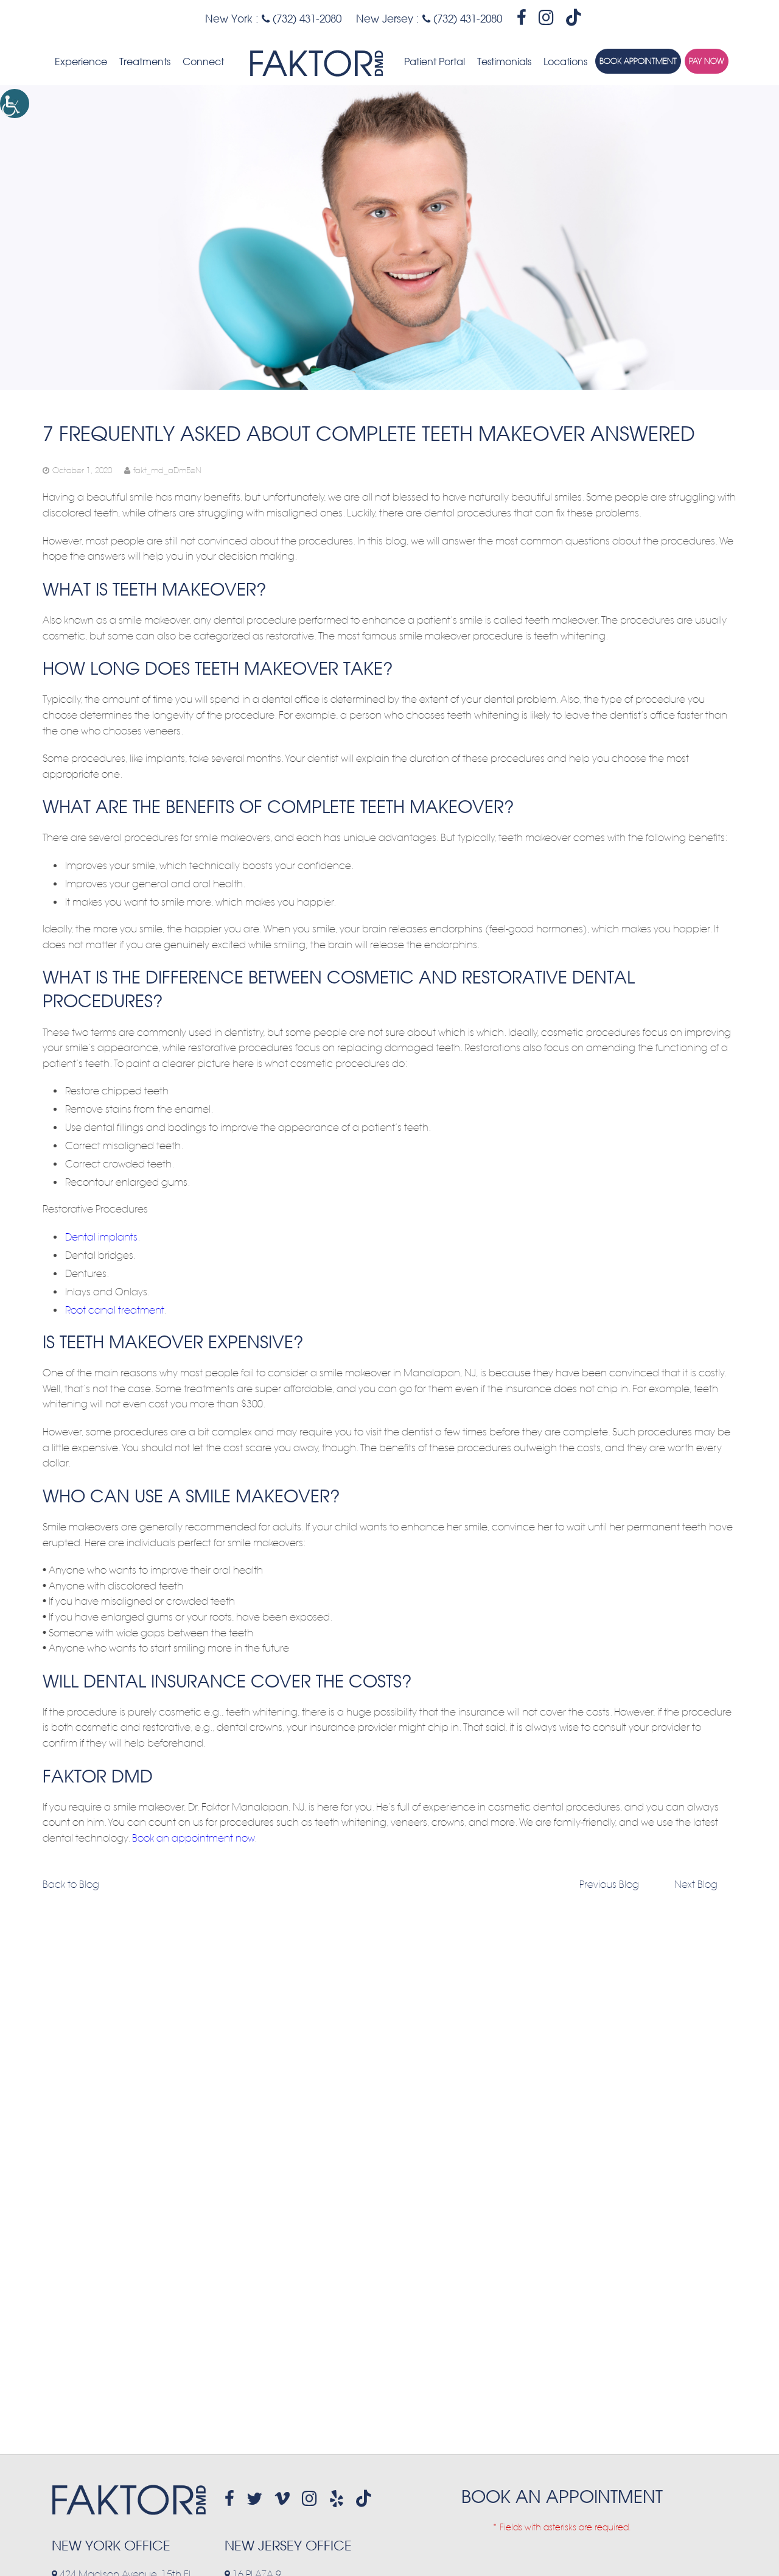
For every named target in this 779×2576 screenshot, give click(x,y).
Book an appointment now (193, 1839)
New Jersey (385, 19)
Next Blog (696, 1885)
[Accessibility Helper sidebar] (15, 104)
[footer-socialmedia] (229, 2499)
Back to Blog (71, 1885)
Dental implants (101, 1237)
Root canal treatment (115, 1311)
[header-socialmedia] (522, 18)
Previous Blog (609, 1885)
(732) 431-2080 (306, 19)
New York (229, 19)
